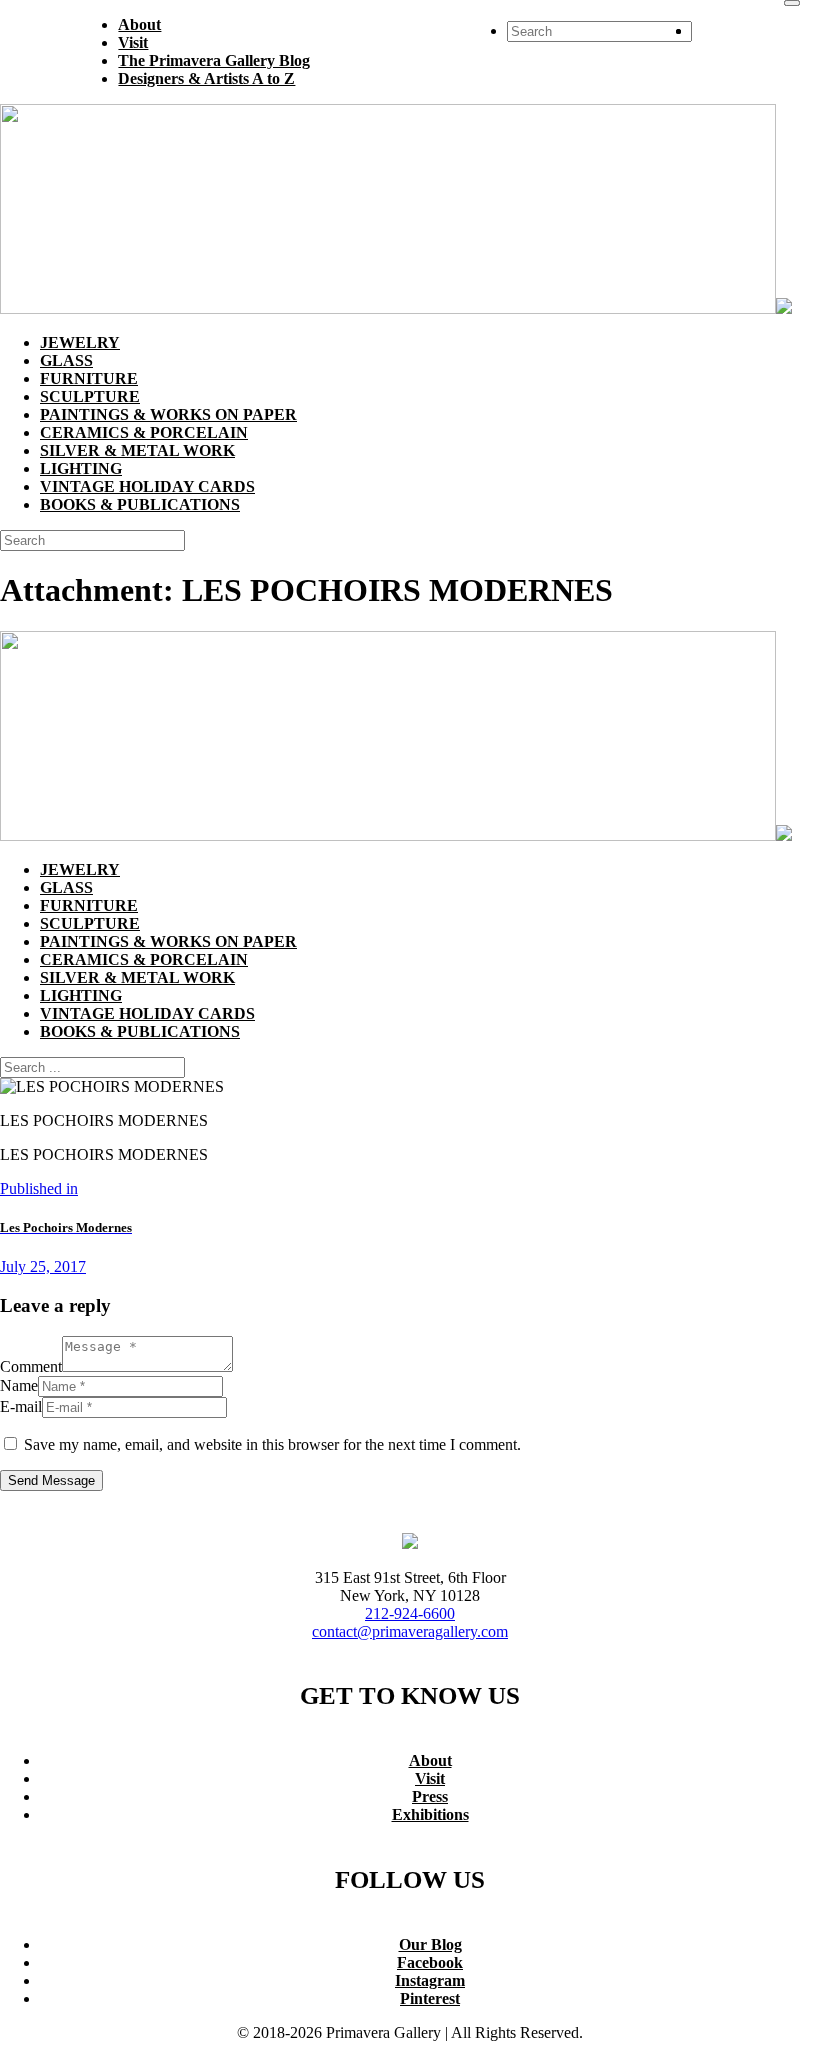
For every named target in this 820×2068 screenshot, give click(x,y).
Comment (31, 1366)
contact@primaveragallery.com (410, 1631)
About (430, 1760)
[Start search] (792, 3)
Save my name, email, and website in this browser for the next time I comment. (272, 1444)
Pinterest (430, 1998)
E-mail (21, 1406)
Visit (430, 1778)
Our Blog (430, 1944)
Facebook (430, 1962)
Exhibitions (430, 1814)
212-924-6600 (410, 1613)
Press (430, 1796)
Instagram (430, 1980)
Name (19, 1385)
